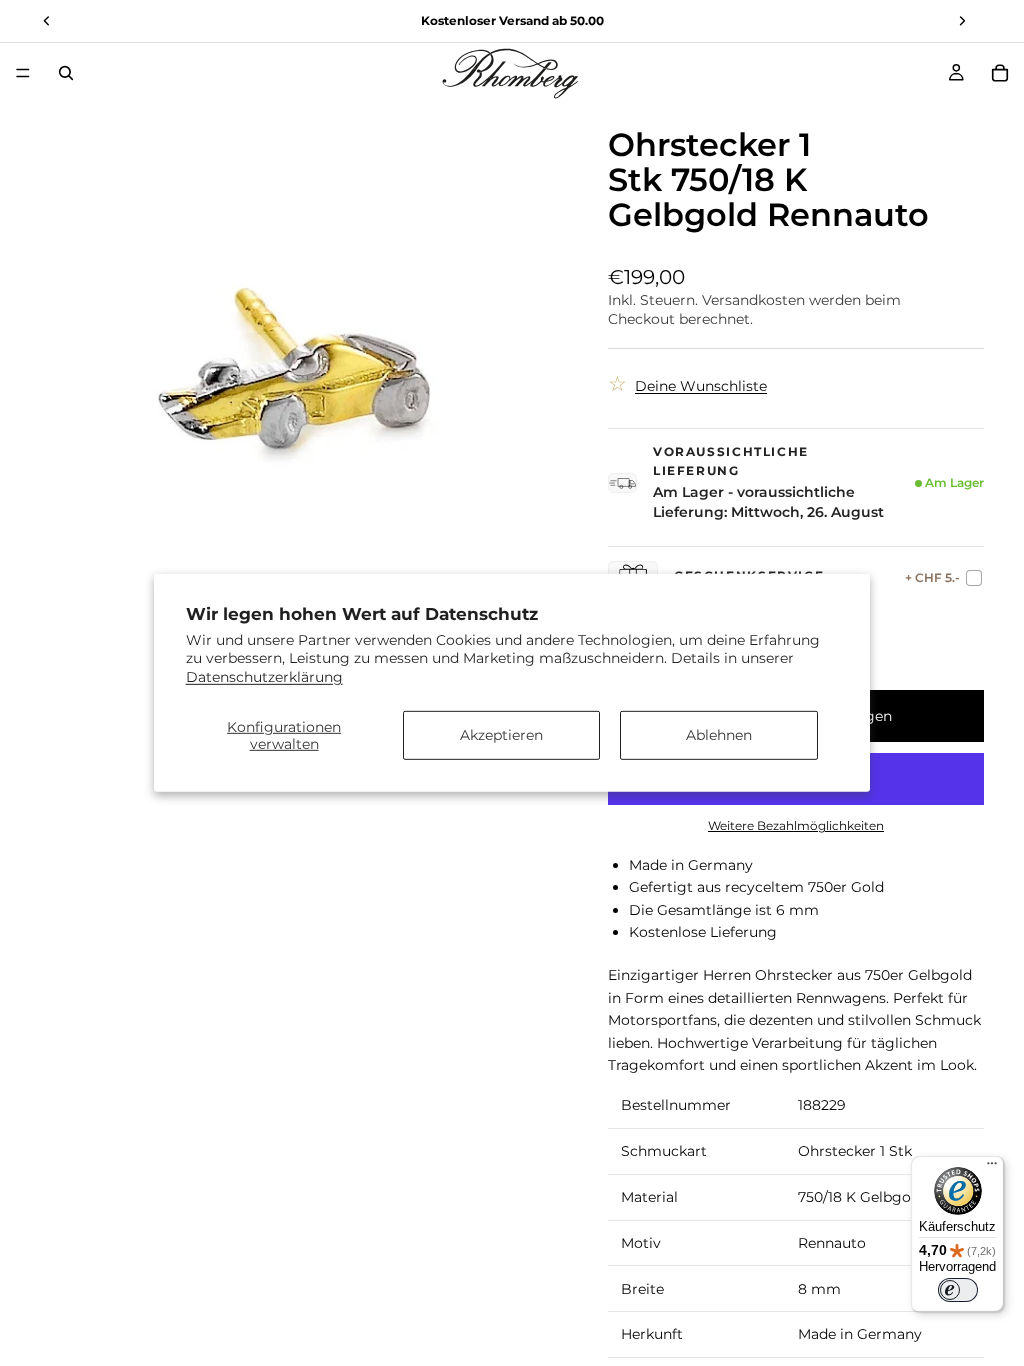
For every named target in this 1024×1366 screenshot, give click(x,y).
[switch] (958, 1290)
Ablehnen (719, 735)
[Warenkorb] (1000, 73)
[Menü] (23, 73)
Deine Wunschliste (701, 386)
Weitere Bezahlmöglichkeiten (796, 826)
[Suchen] (66, 73)
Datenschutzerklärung (264, 676)
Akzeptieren (501, 735)
